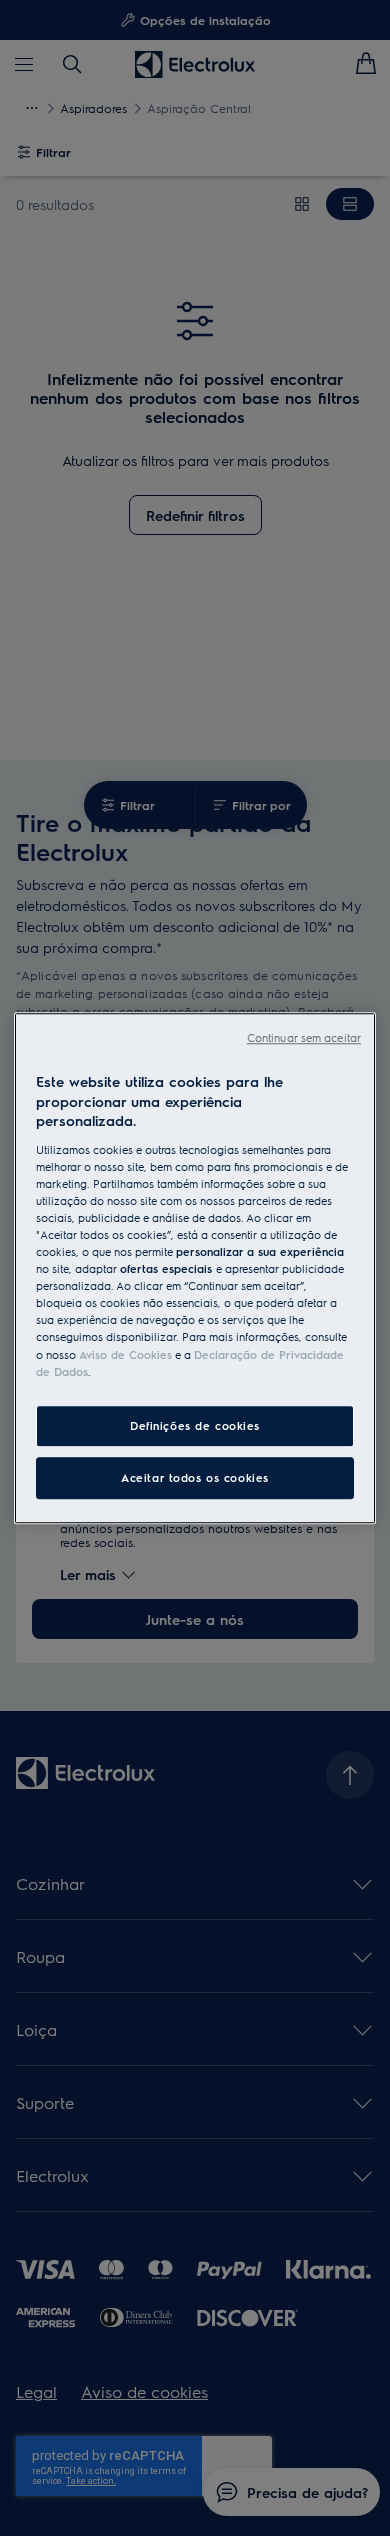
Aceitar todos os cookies (195, 1477)
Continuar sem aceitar (304, 1037)
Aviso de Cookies (125, 1354)
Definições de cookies (195, 1425)
